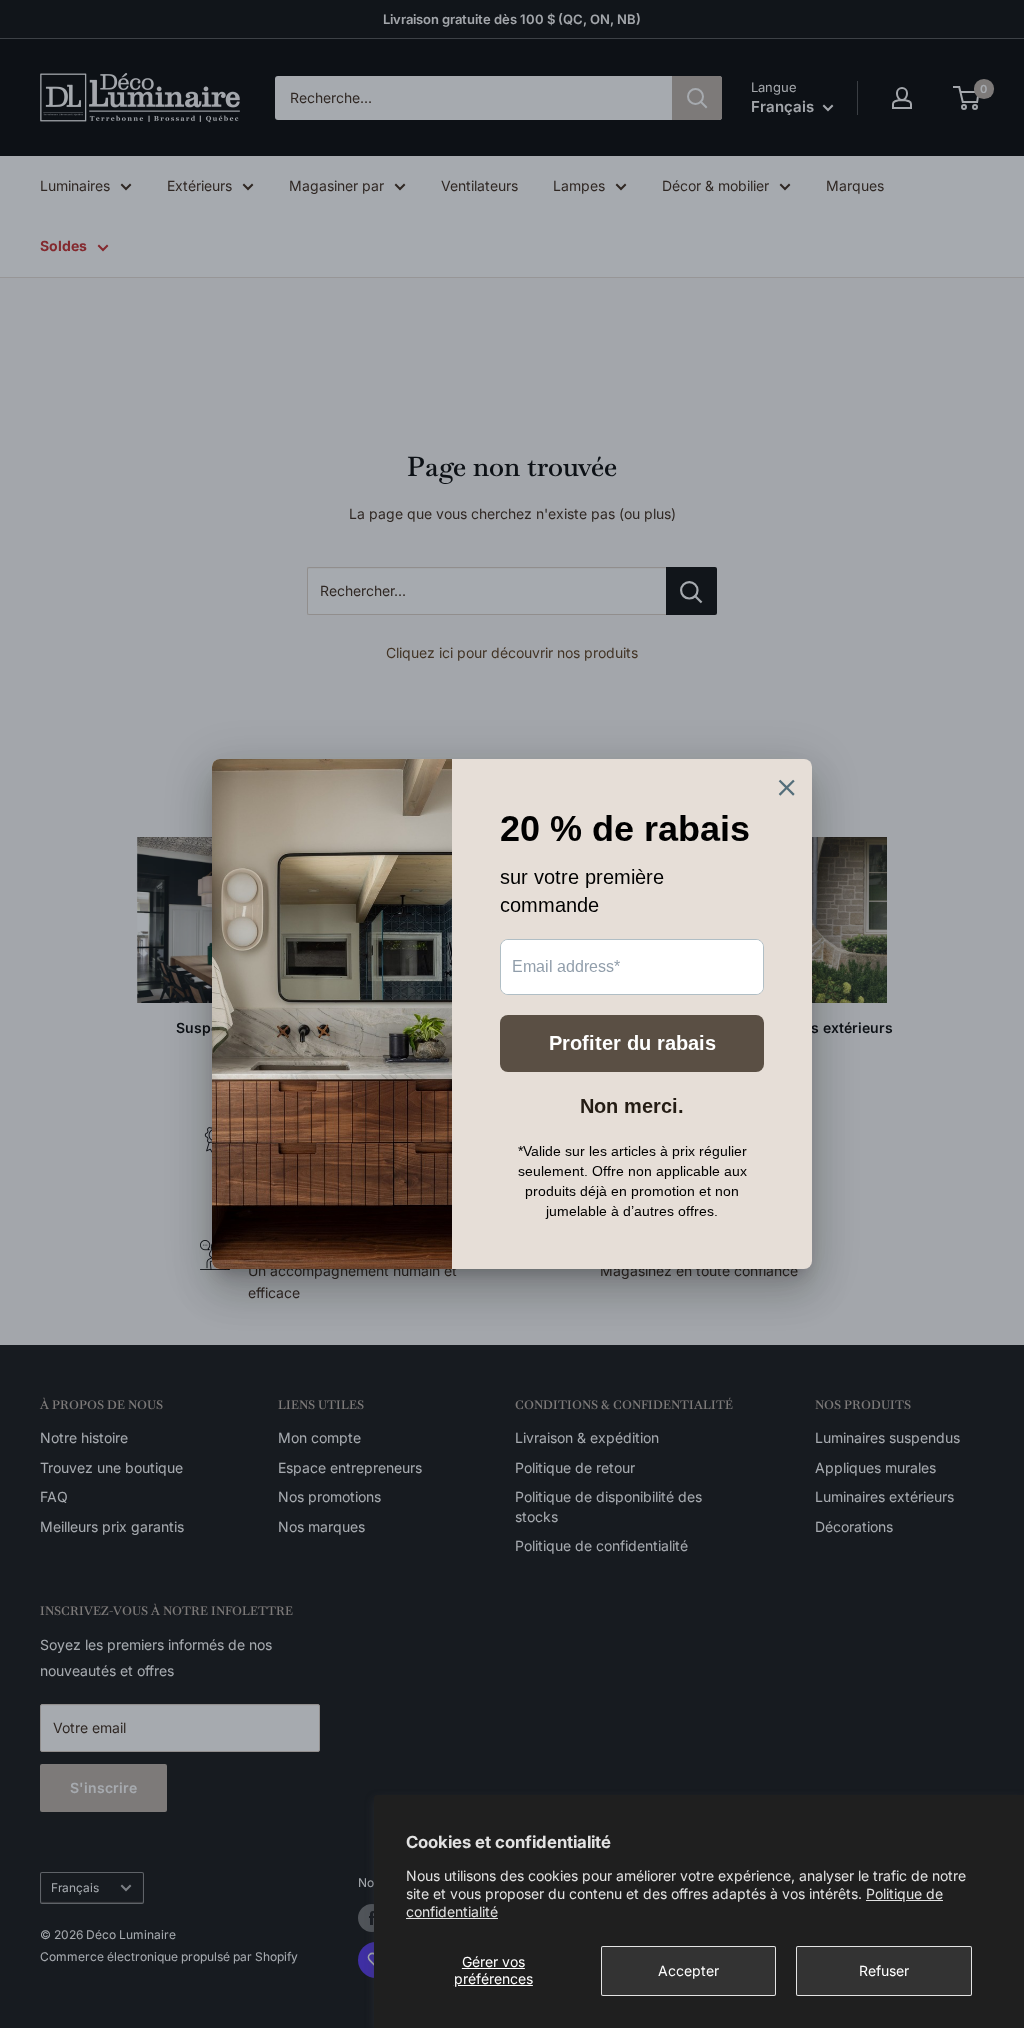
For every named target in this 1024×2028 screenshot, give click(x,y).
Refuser (884, 1970)
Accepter (688, 1970)
